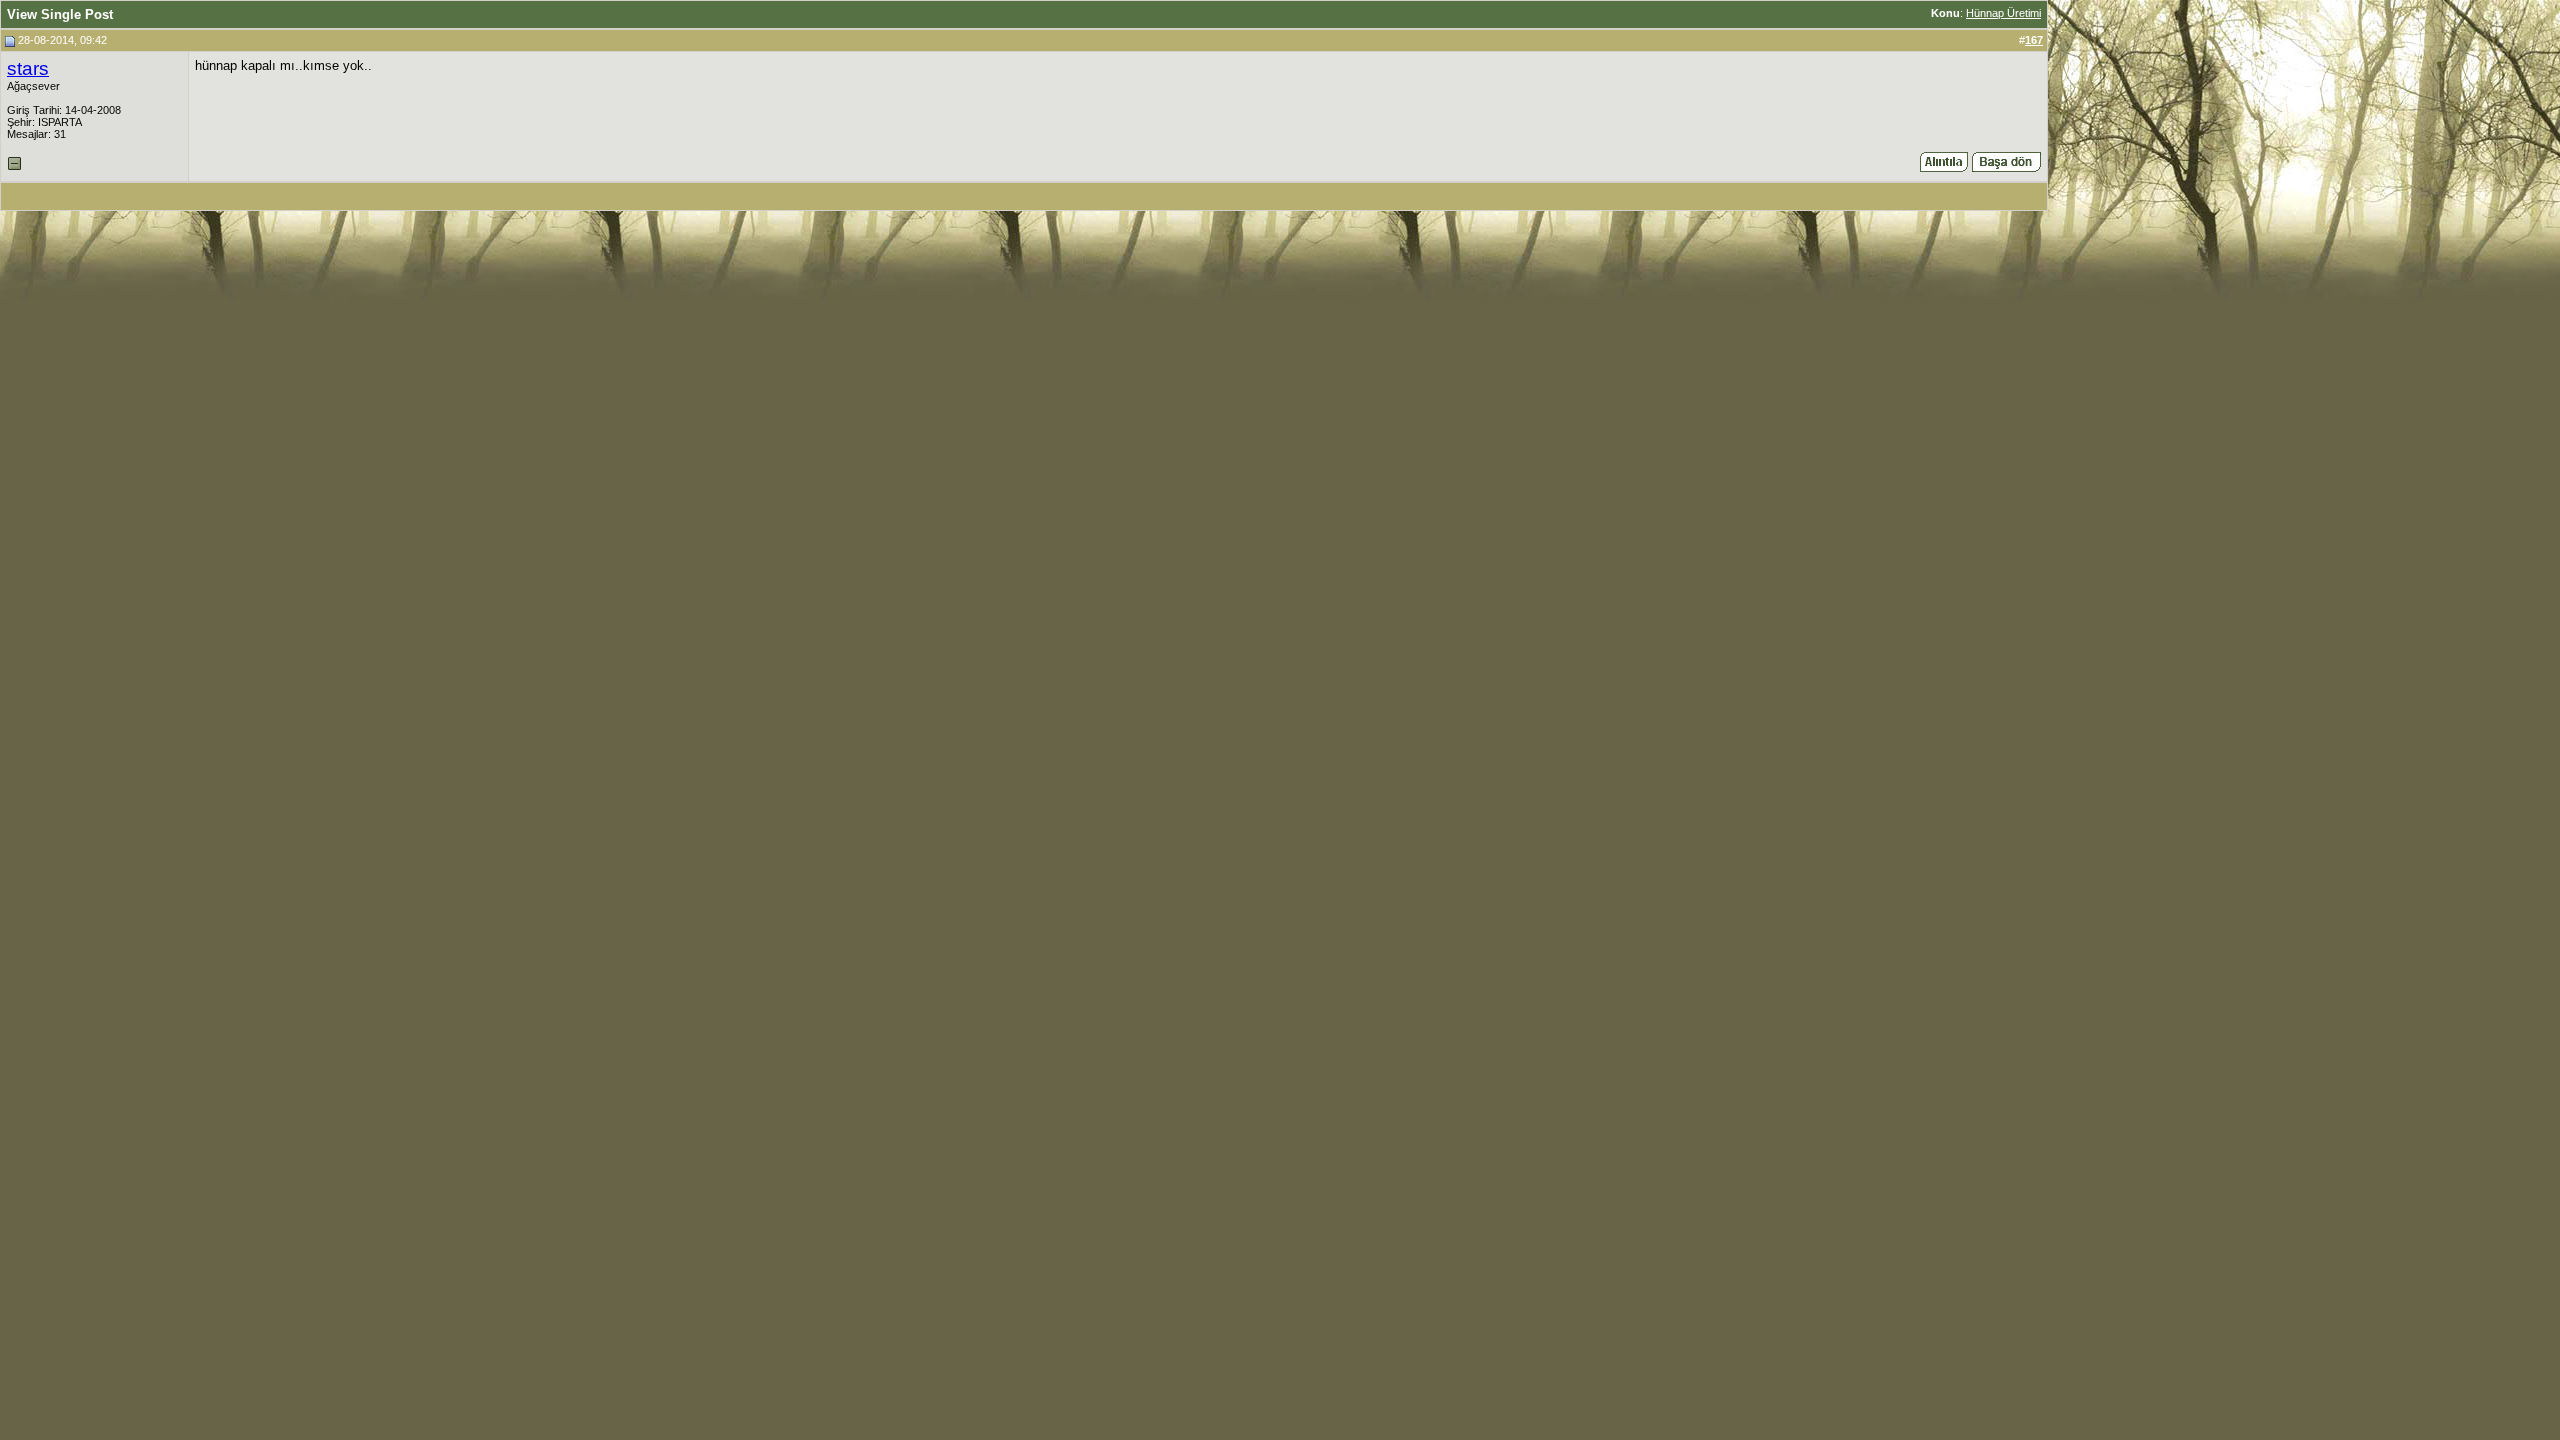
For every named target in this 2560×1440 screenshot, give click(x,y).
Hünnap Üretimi (2003, 13)
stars (28, 68)
